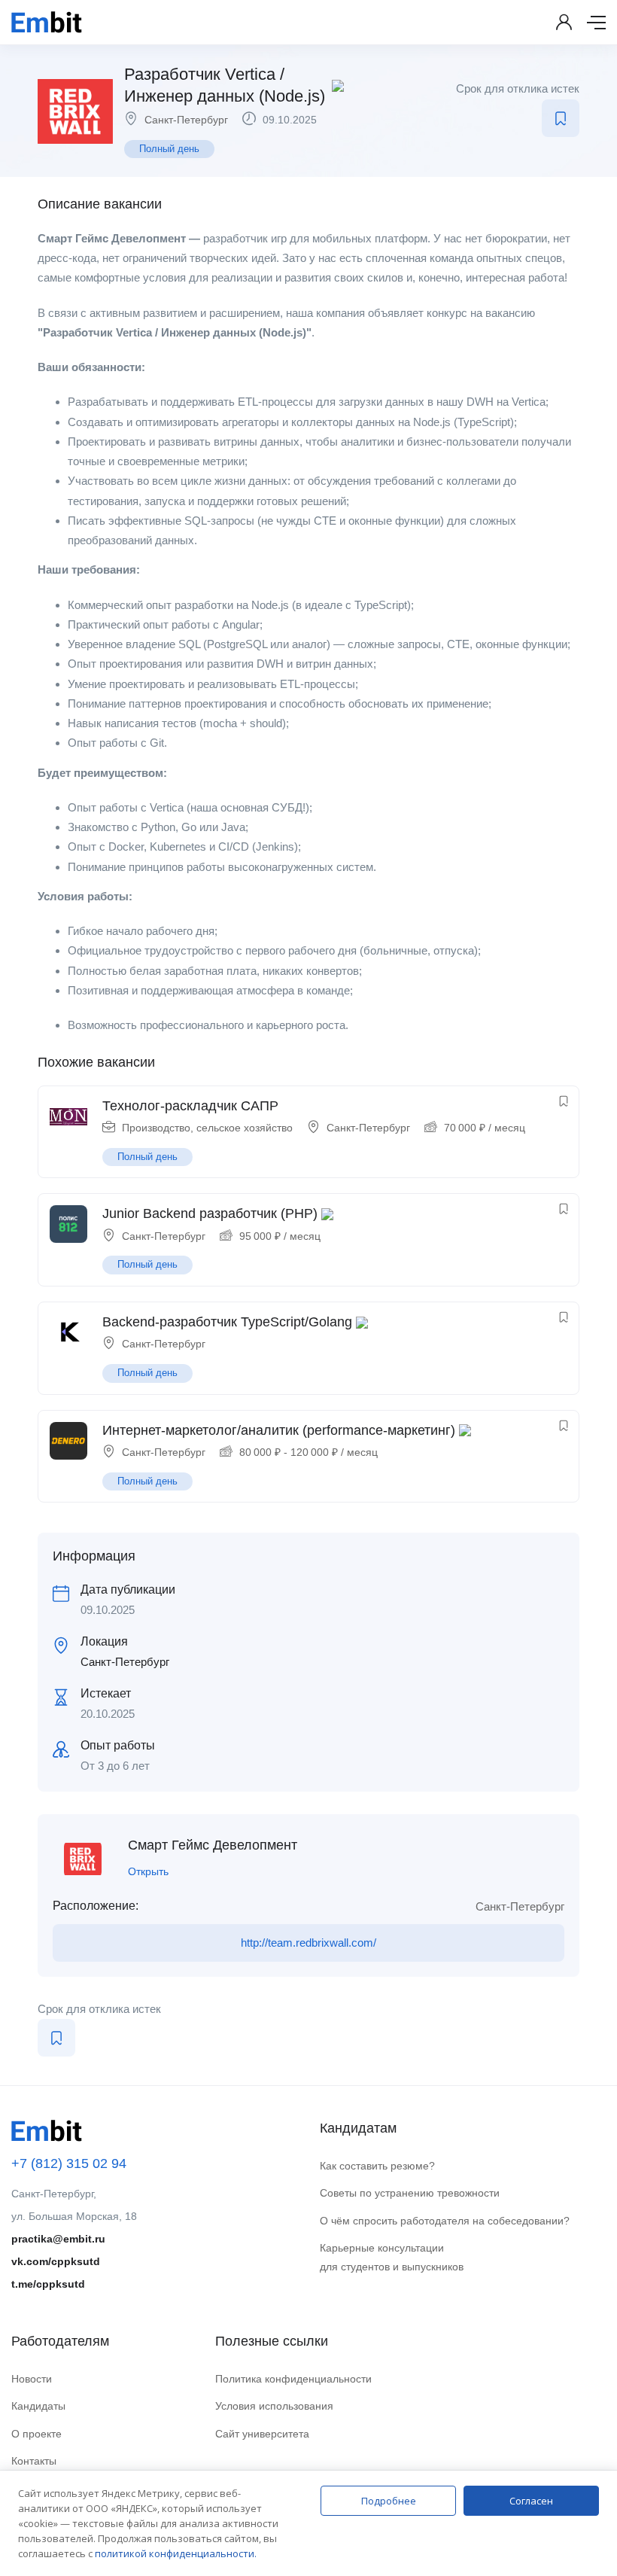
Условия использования (274, 2406)
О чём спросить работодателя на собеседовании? (445, 2221)
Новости (32, 2379)
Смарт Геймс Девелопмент (213, 1845)
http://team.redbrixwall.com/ (308, 1943)
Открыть (148, 1871)
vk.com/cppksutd (56, 2261)
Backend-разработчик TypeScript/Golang (227, 1322)
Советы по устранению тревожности (410, 2193)
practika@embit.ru (58, 2239)
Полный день (169, 149)
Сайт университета (262, 2434)
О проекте (36, 2434)
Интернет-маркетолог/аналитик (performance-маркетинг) (279, 1430)
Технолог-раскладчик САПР (190, 1106)
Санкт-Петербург (186, 120)
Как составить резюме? (377, 2166)
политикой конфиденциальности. (176, 2553)
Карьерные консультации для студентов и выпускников (392, 2257)
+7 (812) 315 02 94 (69, 2163)
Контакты (34, 2461)
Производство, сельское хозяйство (207, 1128)
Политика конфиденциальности (293, 2379)
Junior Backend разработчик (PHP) (210, 1213)
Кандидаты (38, 2406)
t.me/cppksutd (48, 2284)
